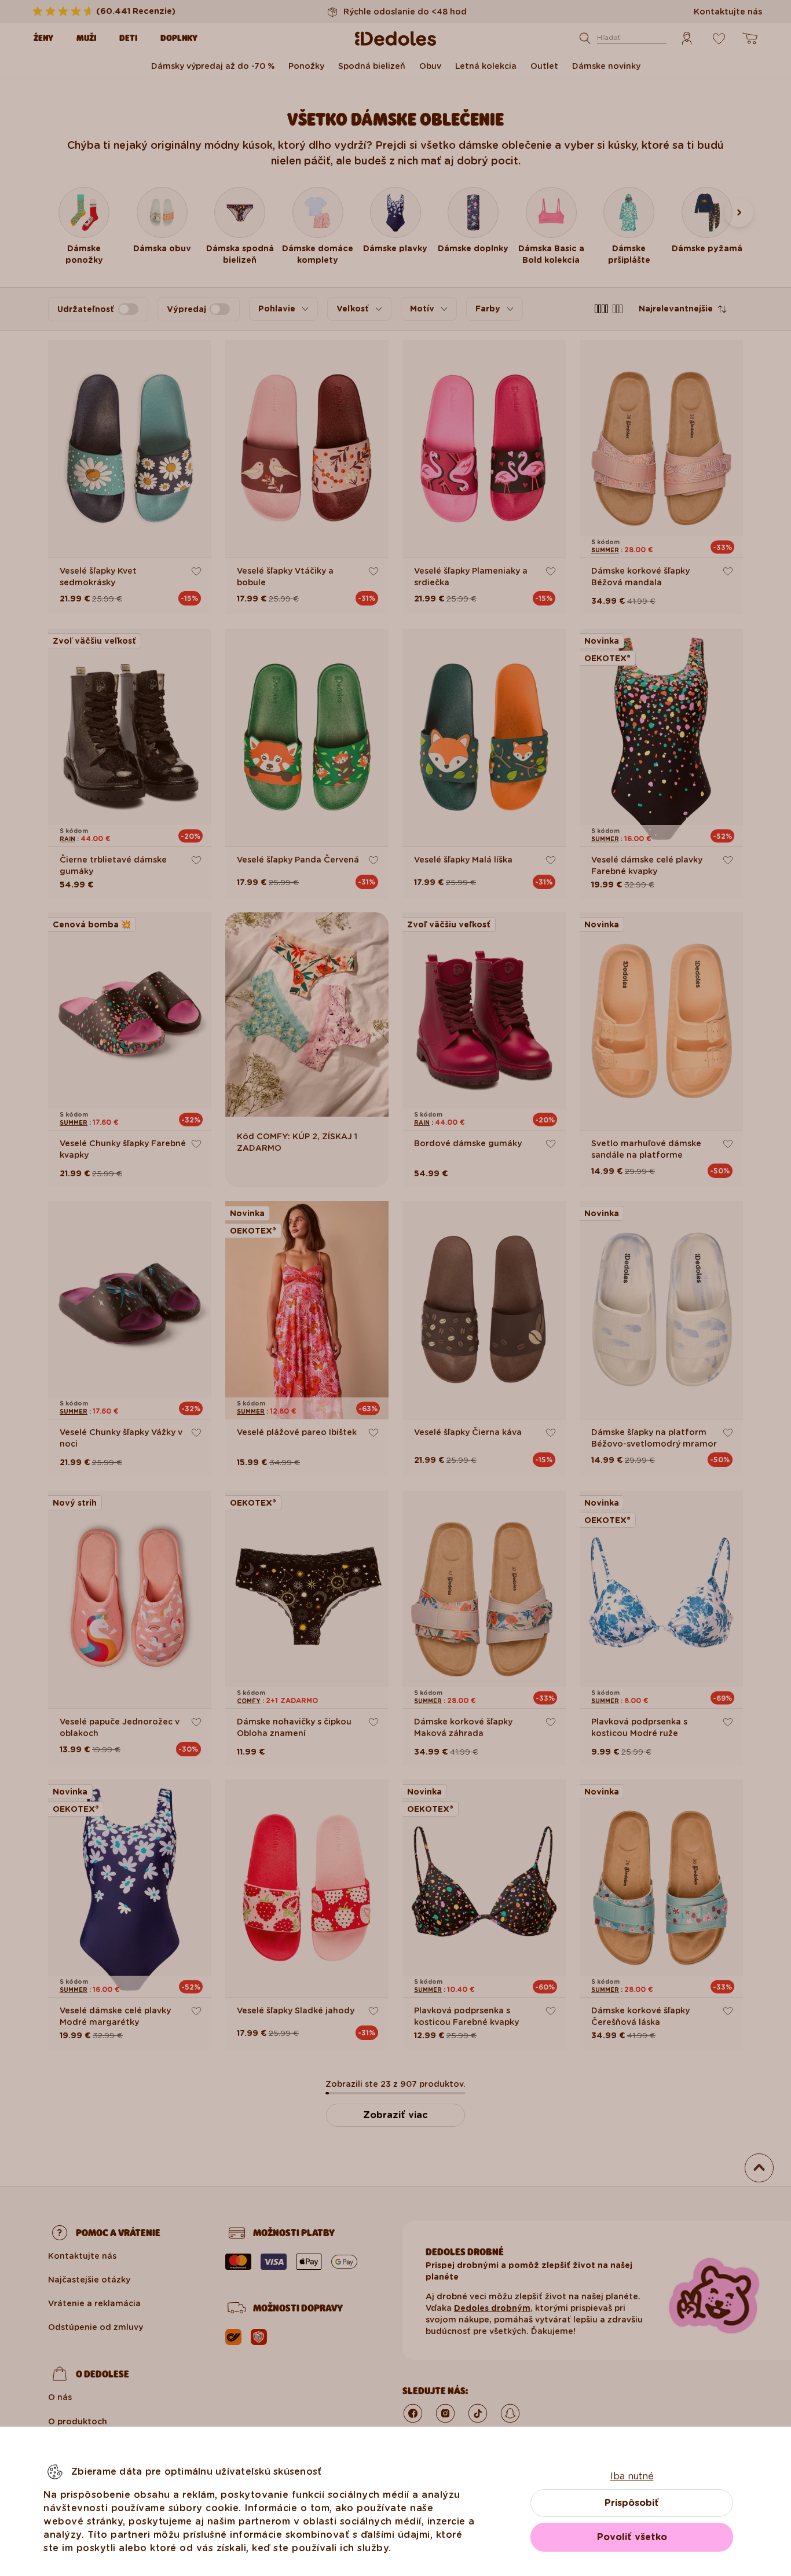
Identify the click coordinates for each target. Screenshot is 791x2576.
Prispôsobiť (632, 2503)
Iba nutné (632, 2476)
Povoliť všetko (632, 2537)
